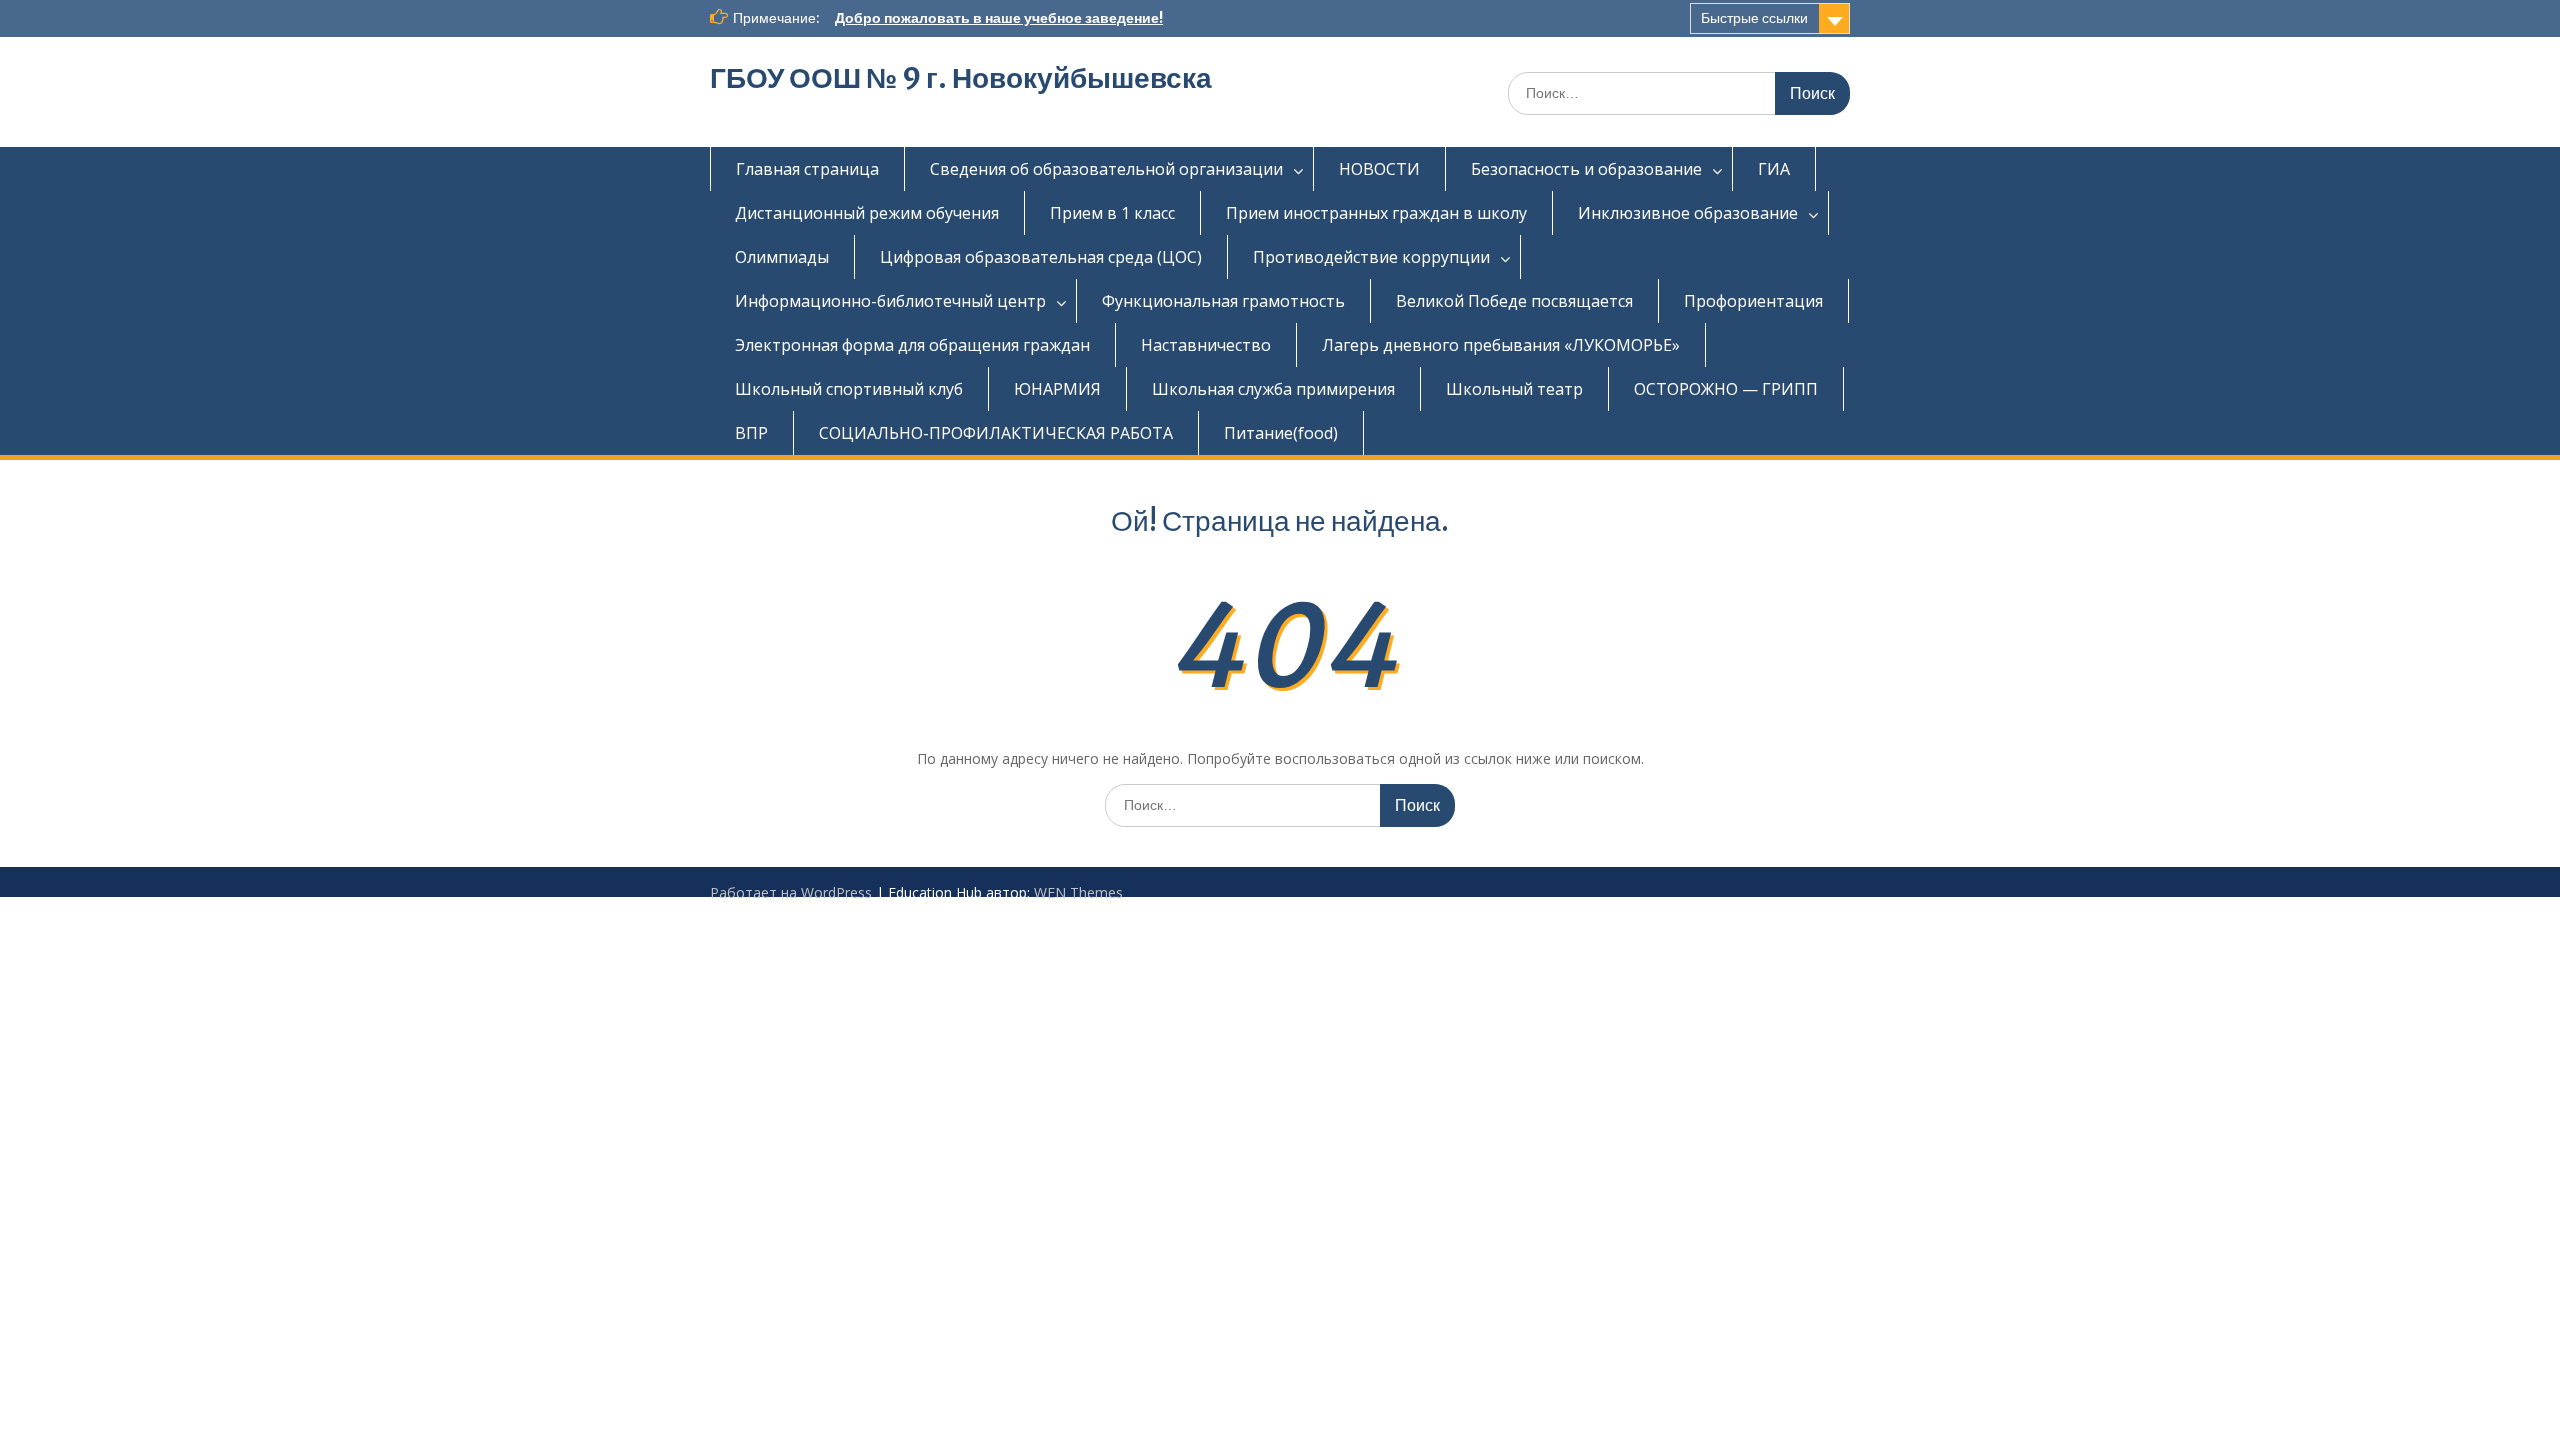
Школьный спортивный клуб (849, 389)
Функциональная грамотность (1223, 301)
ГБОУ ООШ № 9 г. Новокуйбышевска (961, 78)
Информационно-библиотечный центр (890, 301)
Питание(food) (1281, 433)
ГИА (1774, 169)
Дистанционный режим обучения (867, 213)
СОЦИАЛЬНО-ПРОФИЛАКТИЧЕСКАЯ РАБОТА (996, 433)
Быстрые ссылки (1754, 18)
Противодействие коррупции (1371, 257)
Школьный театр (1514, 389)
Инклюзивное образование (1688, 213)
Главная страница (807, 169)
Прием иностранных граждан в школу (1376, 213)
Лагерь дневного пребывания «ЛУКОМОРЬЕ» (1501, 345)
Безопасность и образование (1586, 169)
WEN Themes (1078, 892)
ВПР (751, 433)
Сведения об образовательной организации (1106, 169)
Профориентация (1753, 301)
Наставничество (1206, 345)
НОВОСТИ (1379, 169)
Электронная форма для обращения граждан (912, 345)
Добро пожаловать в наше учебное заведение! (999, 18)
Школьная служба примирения (1273, 389)
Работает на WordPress (791, 892)
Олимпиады (782, 257)
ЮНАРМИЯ (1057, 389)
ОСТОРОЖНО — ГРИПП (1726, 389)
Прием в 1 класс (1112, 213)
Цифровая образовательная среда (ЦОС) (1041, 257)
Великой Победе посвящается (1514, 301)
